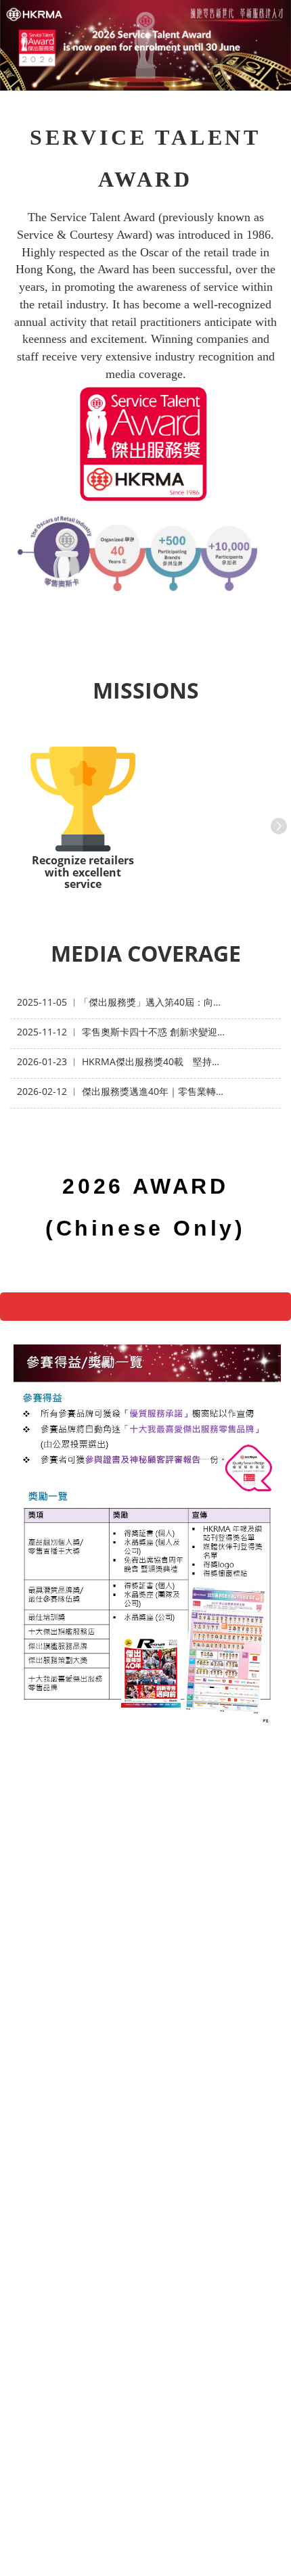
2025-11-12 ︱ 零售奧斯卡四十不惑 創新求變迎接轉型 (122, 1032)
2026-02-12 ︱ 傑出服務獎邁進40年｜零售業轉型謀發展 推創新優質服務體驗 (122, 1091)
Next (276, 824)
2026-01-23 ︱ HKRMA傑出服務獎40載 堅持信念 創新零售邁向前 (122, 1061)
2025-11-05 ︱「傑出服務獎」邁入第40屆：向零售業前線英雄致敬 (122, 1002)
